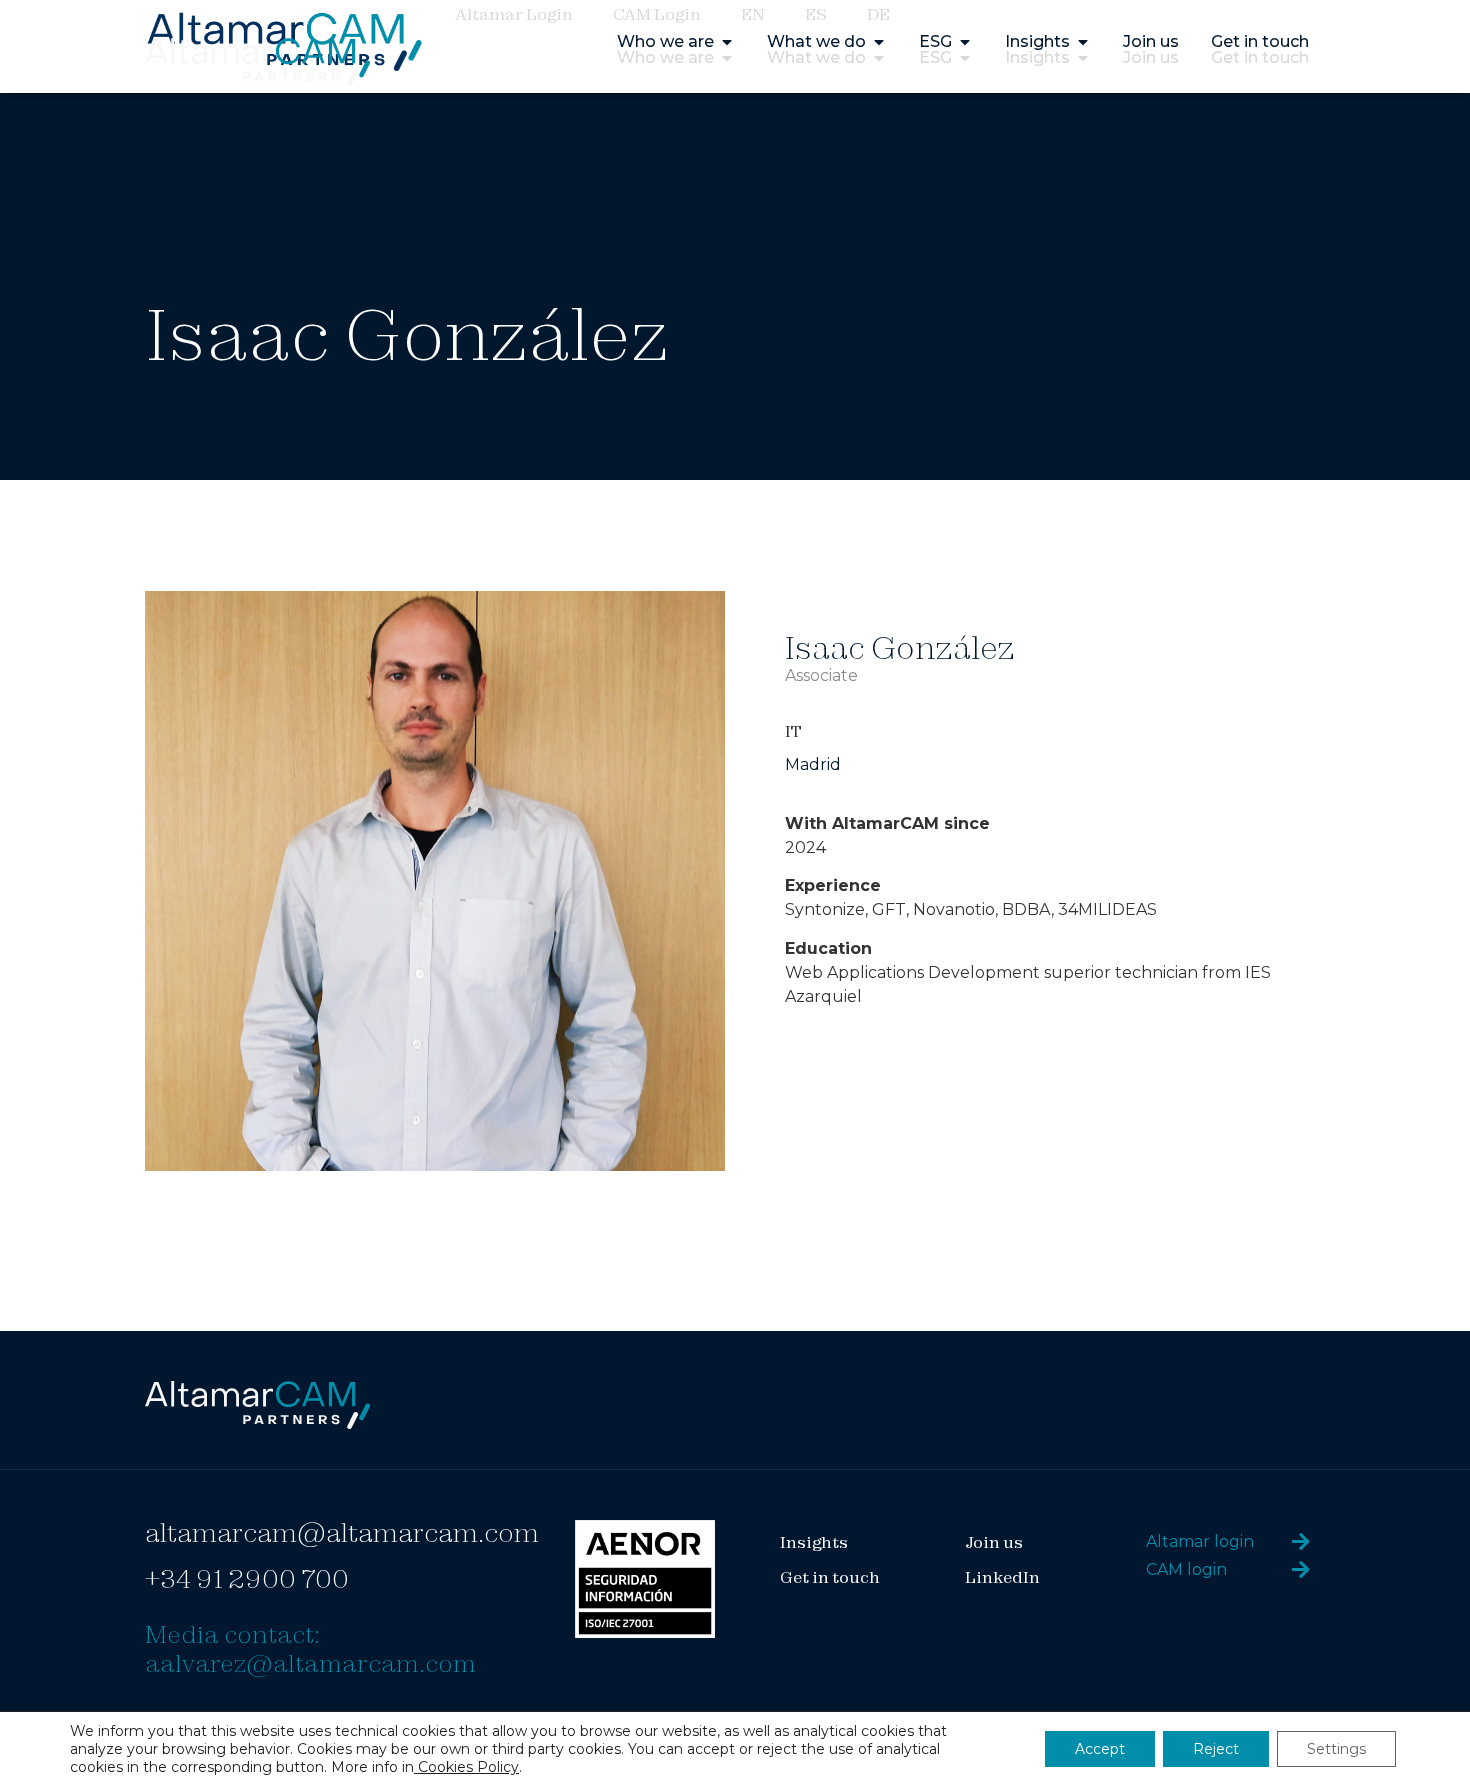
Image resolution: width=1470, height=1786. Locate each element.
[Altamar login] (1301, 1542)
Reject (1216, 1749)
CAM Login (657, 14)
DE (878, 14)
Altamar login (1200, 1541)
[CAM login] (1301, 1570)
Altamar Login (514, 14)
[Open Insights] (1083, 58)
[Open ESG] (965, 58)
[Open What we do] (879, 58)
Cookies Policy (466, 1767)
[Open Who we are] (727, 58)
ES (816, 14)
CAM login (1186, 1569)
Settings (1336, 1749)
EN (753, 14)
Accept (1100, 1749)
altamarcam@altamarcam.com (342, 1532)
